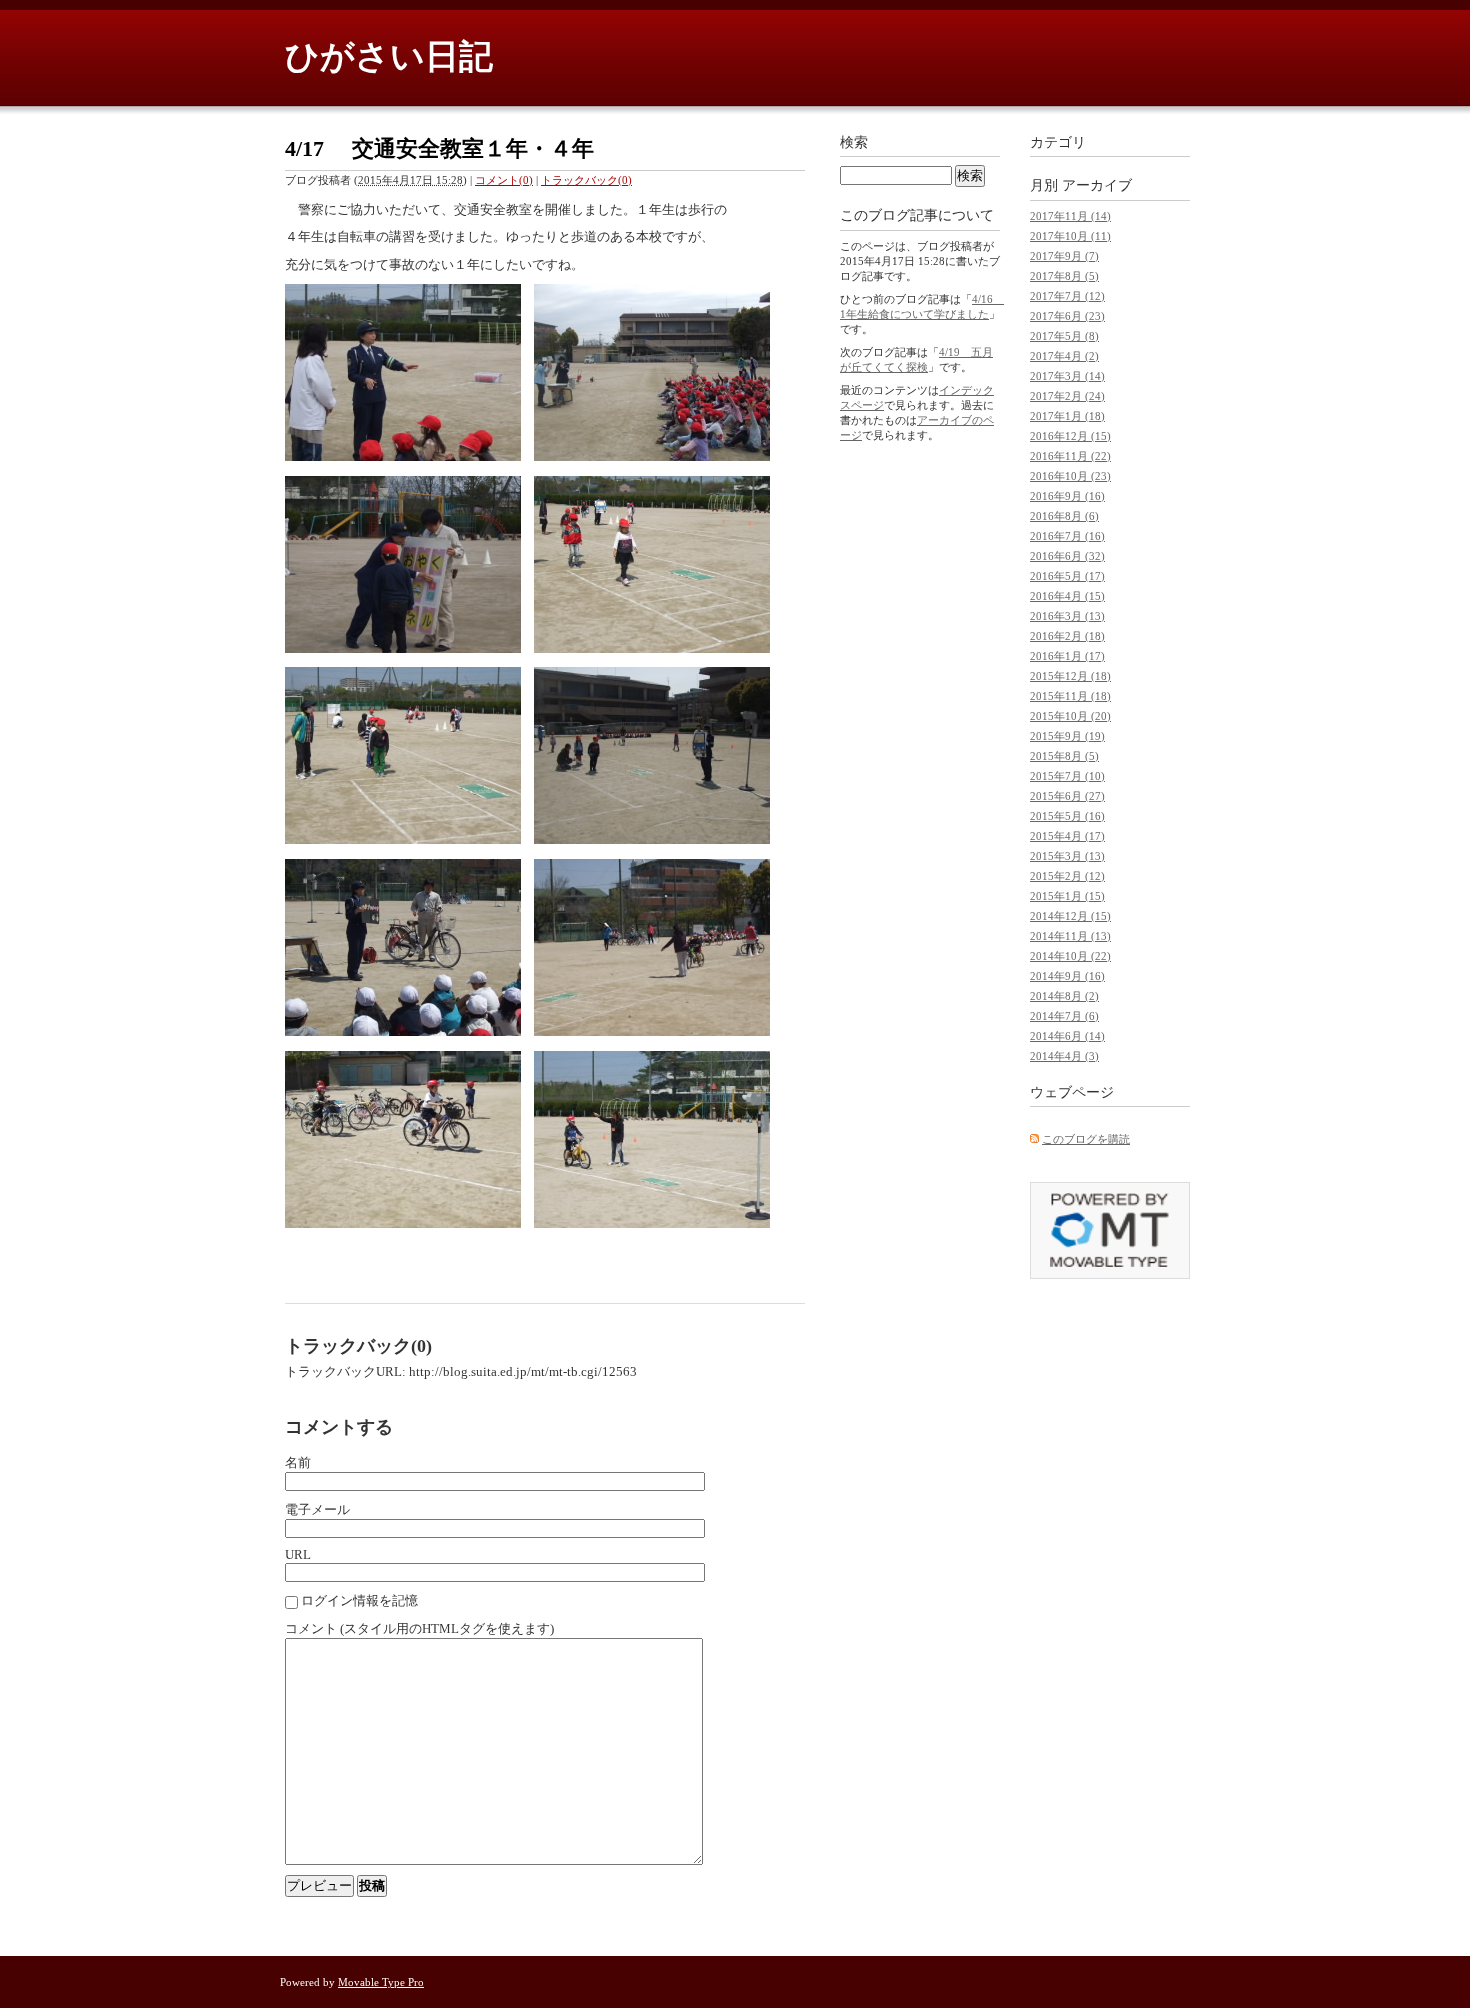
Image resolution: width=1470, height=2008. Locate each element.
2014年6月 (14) (1067, 1036)
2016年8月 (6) (1064, 516)
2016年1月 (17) (1067, 656)
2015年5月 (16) (1067, 816)
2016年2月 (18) (1067, 636)
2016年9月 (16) (1067, 496)
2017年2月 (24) (1067, 396)
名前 (298, 1462)
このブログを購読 (1086, 1139)
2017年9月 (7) (1064, 256)
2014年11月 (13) (1070, 936)
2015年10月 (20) (1070, 716)
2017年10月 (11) (1070, 236)
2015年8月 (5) (1064, 756)
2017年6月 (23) (1067, 316)
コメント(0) (504, 180)
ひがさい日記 (389, 56)
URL (298, 1554)
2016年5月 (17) (1067, 576)
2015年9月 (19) (1067, 736)
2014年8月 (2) (1064, 996)
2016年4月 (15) (1067, 596)
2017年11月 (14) (1070, 216)
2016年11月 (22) (1070, 456)
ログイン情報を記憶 (359, 1600)
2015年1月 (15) (1067, 896)
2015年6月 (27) (1067, 796)
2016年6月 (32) (1067, 556)
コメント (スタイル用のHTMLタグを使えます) (419, 1628)
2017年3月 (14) (1067, 376)
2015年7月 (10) (1067, 776)
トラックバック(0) (586, 180)
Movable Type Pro (381, 1982)
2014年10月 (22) (1070, 956)
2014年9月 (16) (1067, 976)
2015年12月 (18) (1070, 676)
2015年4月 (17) (1067, 836)
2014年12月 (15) (1070, 916)
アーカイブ (1097, 185)
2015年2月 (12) (1067, 876)
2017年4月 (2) (1064, 356)
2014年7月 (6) (1064, 1016)
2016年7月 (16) (1067, 536)
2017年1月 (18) (1067, 416)
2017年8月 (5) (1064, 276)
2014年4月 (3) (1064, 1056)
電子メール (317, 1509)
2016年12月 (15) (1070, 436)
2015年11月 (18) (1070, 696)
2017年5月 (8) (1064, 336)
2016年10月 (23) (1070, 476)
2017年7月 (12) (1067, 296)
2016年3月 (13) (1067, 616)
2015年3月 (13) (1067, 856)
